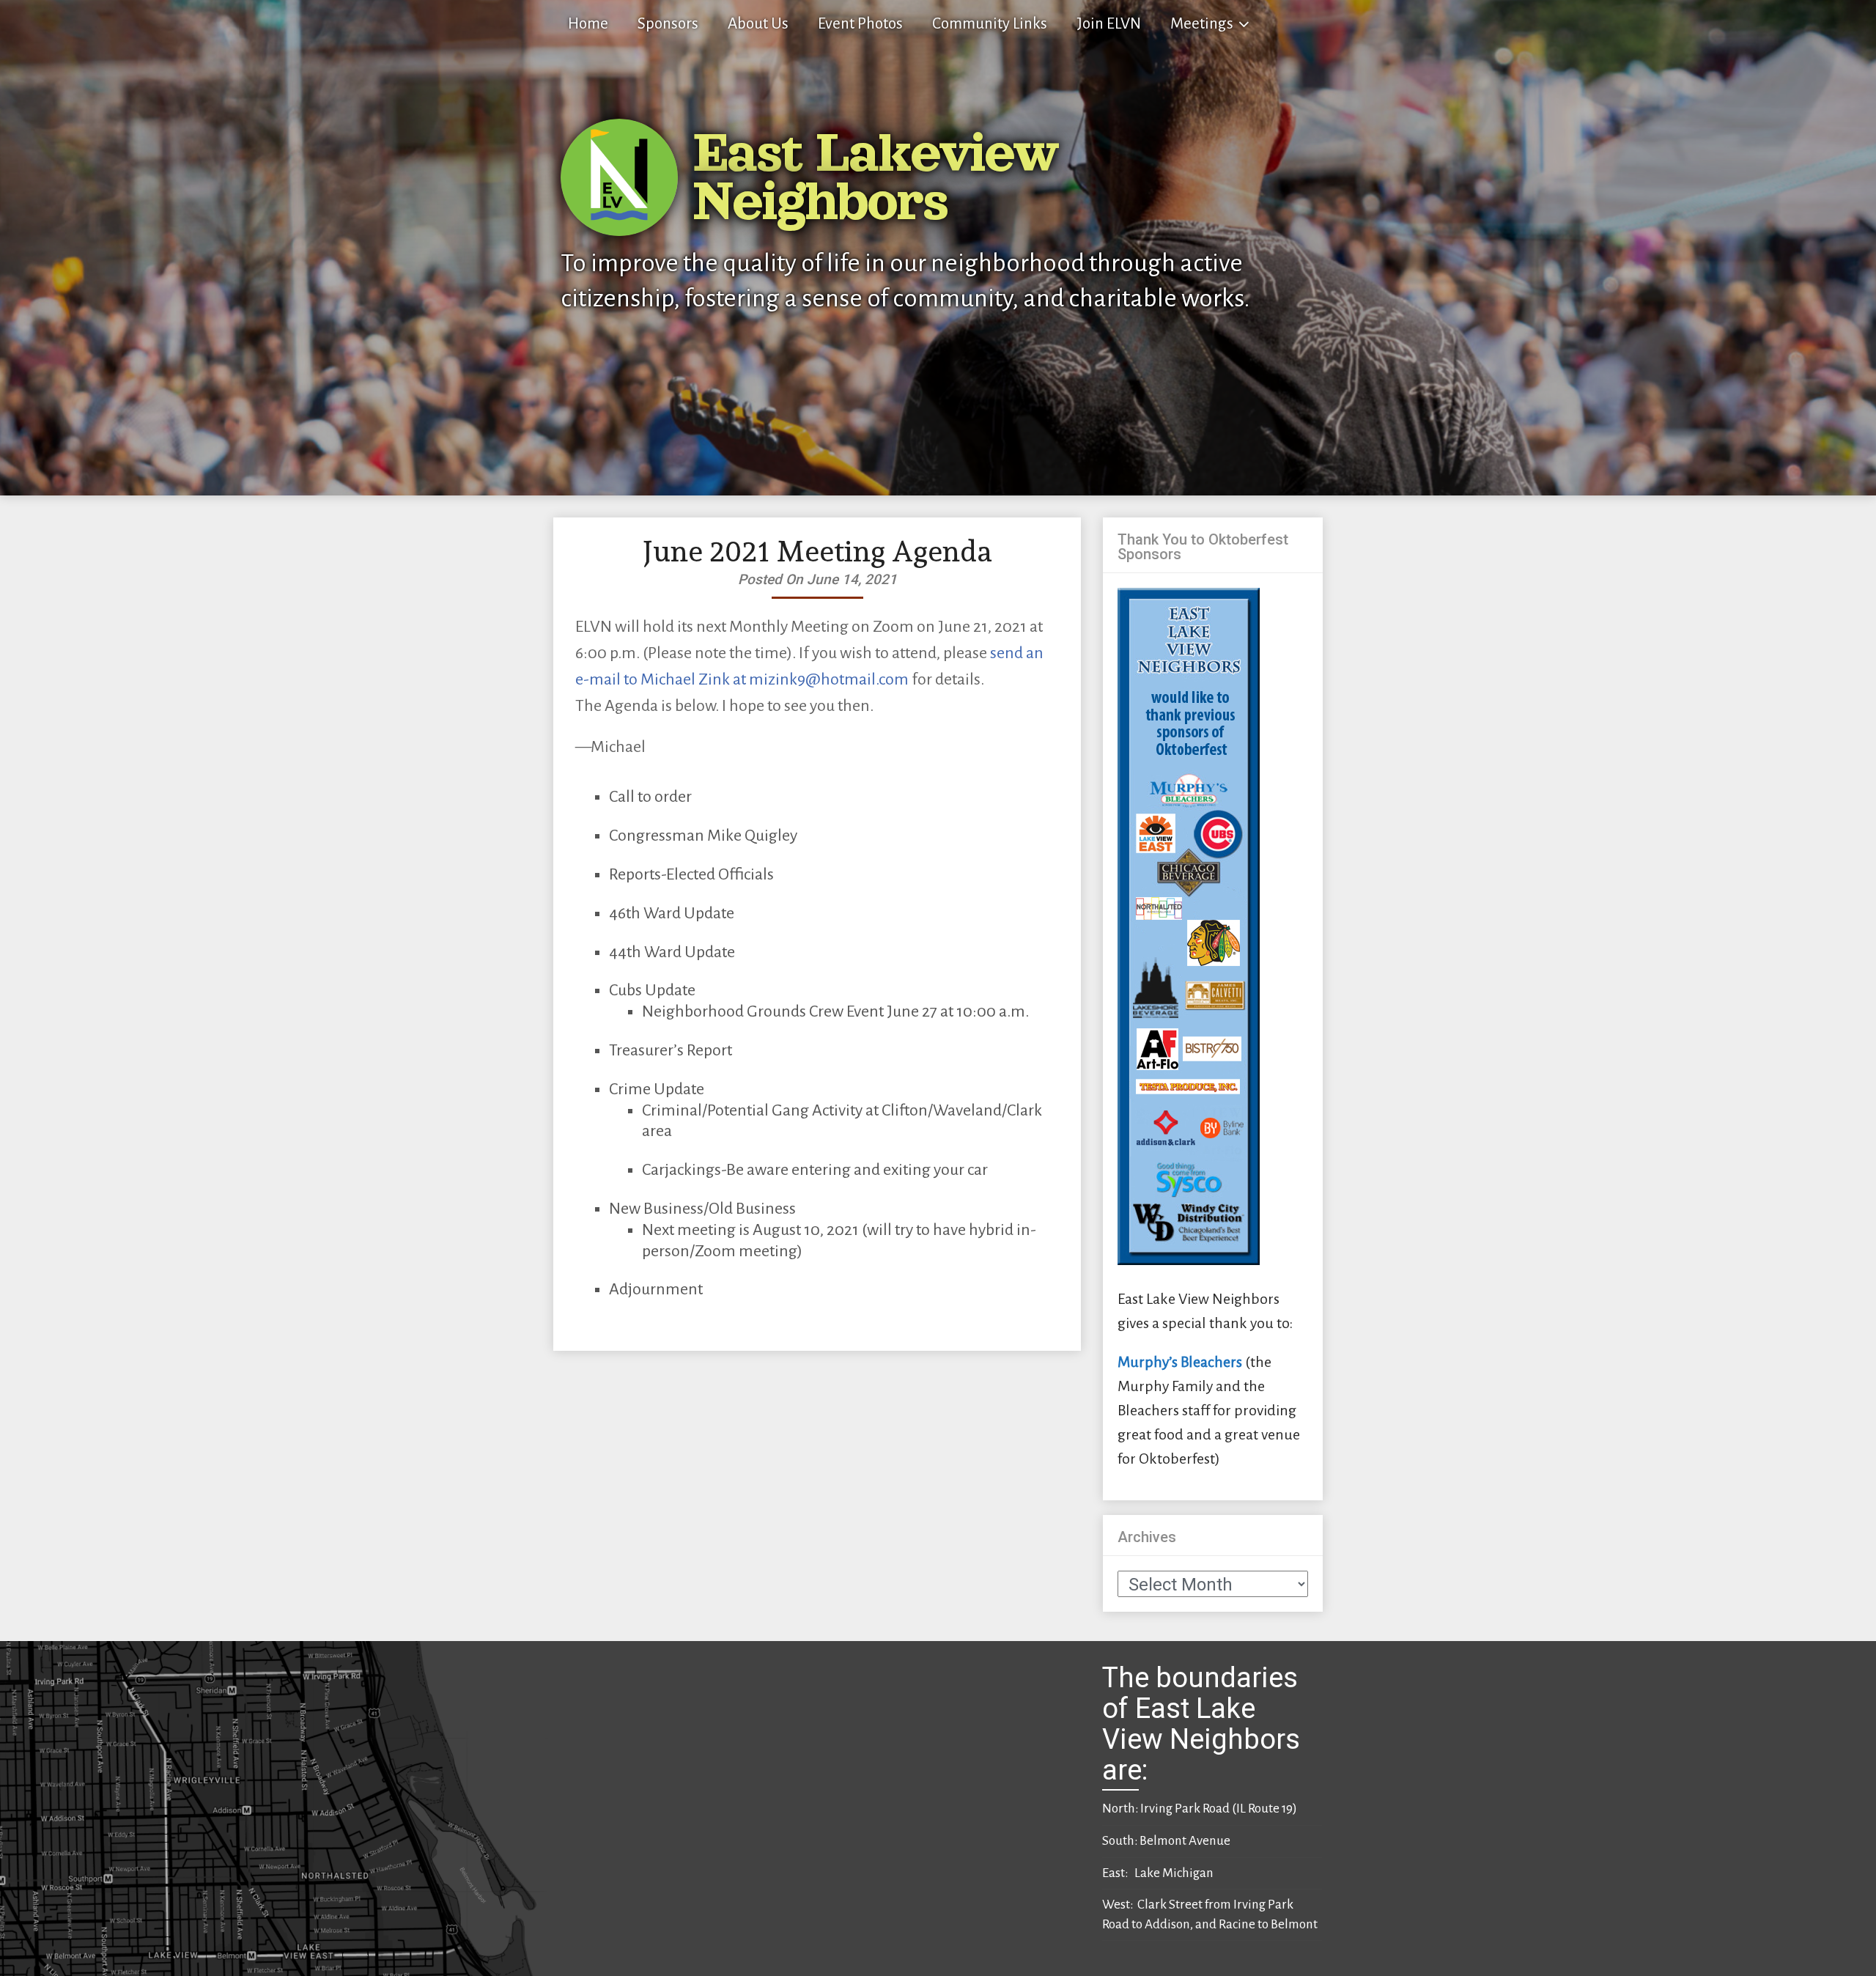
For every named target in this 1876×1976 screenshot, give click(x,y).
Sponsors (668, 24)
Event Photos (860, 24)
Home (588, 24)
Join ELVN (1109, 24)
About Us (758, 24)
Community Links (990, 24)
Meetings (1202, 24)
